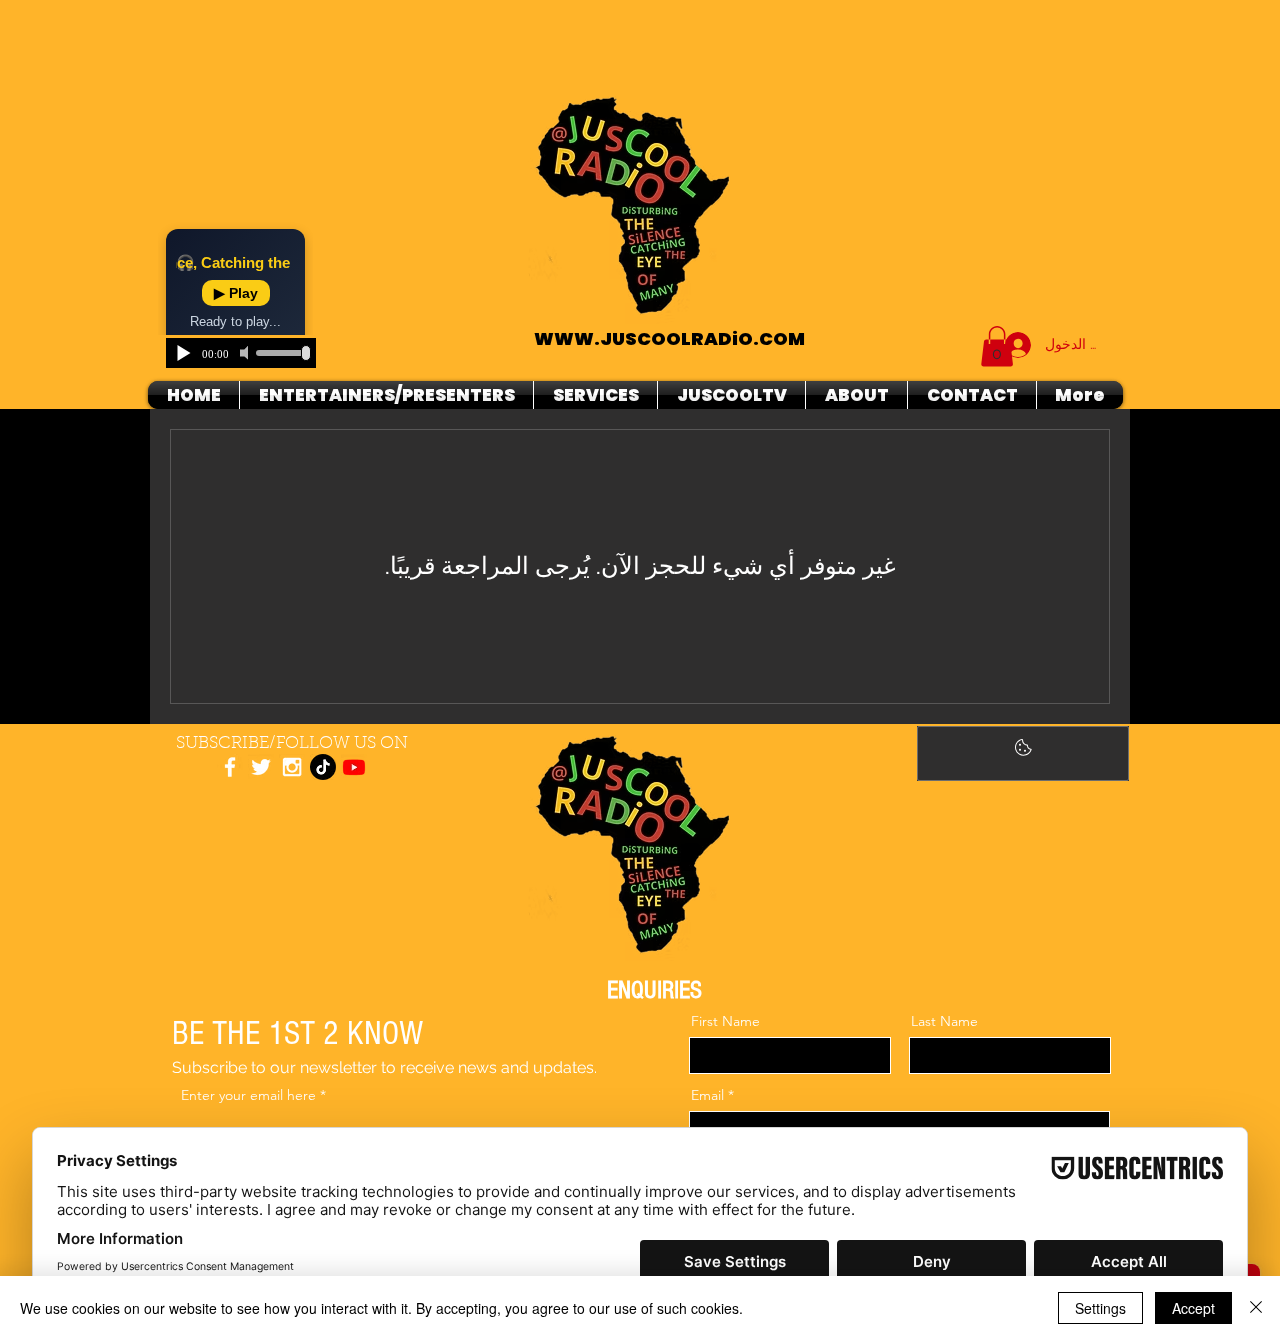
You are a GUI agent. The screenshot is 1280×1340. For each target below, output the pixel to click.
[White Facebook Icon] (230, 767)
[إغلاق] (1256, 1308)
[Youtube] (354, 767)
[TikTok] (323, 767)
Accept (1193, 1308)
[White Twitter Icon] (261, 767)
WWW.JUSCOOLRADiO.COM (669, 338)
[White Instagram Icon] (292, 767)
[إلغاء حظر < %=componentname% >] (1023, 753)
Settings (1100, 1308)
